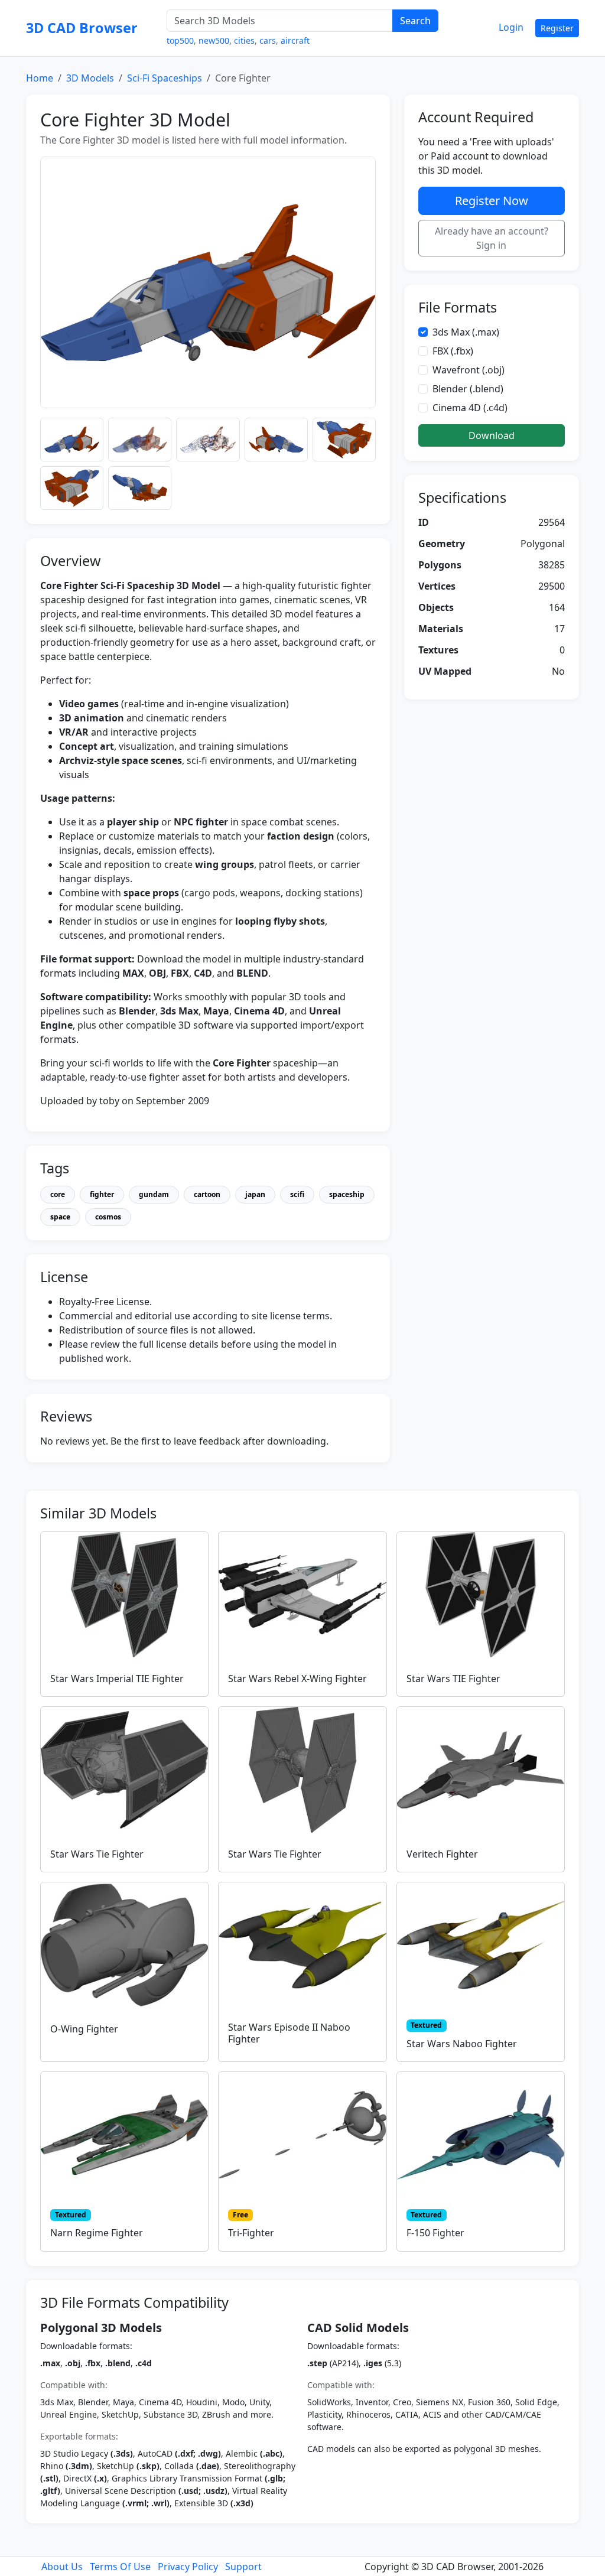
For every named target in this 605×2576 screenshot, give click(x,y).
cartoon (207, 1194)
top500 (180, 40)
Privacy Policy (188, 2567)
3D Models (90, 78)
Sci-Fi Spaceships (165, 78)
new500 (214, 40)
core (58, 1194)
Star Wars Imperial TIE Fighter (117, 1679)
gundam (154, 1194)
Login (511, 27)
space (60, 1217)
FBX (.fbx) (453, 351)
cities (244, 40)
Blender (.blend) (468, 389)
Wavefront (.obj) (469, 370)
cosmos (108, 1217)
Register (557, 28)
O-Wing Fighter (84, 2029)
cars (268, 40)
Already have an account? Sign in (492, 238)
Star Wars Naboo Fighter (462, 2044)
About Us (62, 2567)
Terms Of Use (120, 2567)
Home (40, 78)
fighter (102, 1194)
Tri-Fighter (251, 2233)
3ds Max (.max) (466, 332)
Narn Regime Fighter (97, 2233)
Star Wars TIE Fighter (453, 1679)
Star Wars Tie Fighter (97, 1854)
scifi (297, 1194)
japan (255, 1194)
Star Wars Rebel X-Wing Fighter (297, 1679)
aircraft (295, 40)
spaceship (347, 1194)
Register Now (492, 201)
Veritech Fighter (442, 1854)
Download (492, 435)
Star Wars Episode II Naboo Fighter (289, 2033)
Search (415, 21)
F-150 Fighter (435, 2233)
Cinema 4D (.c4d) (470, 408)
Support (243, 2567)
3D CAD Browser (82, 28)
